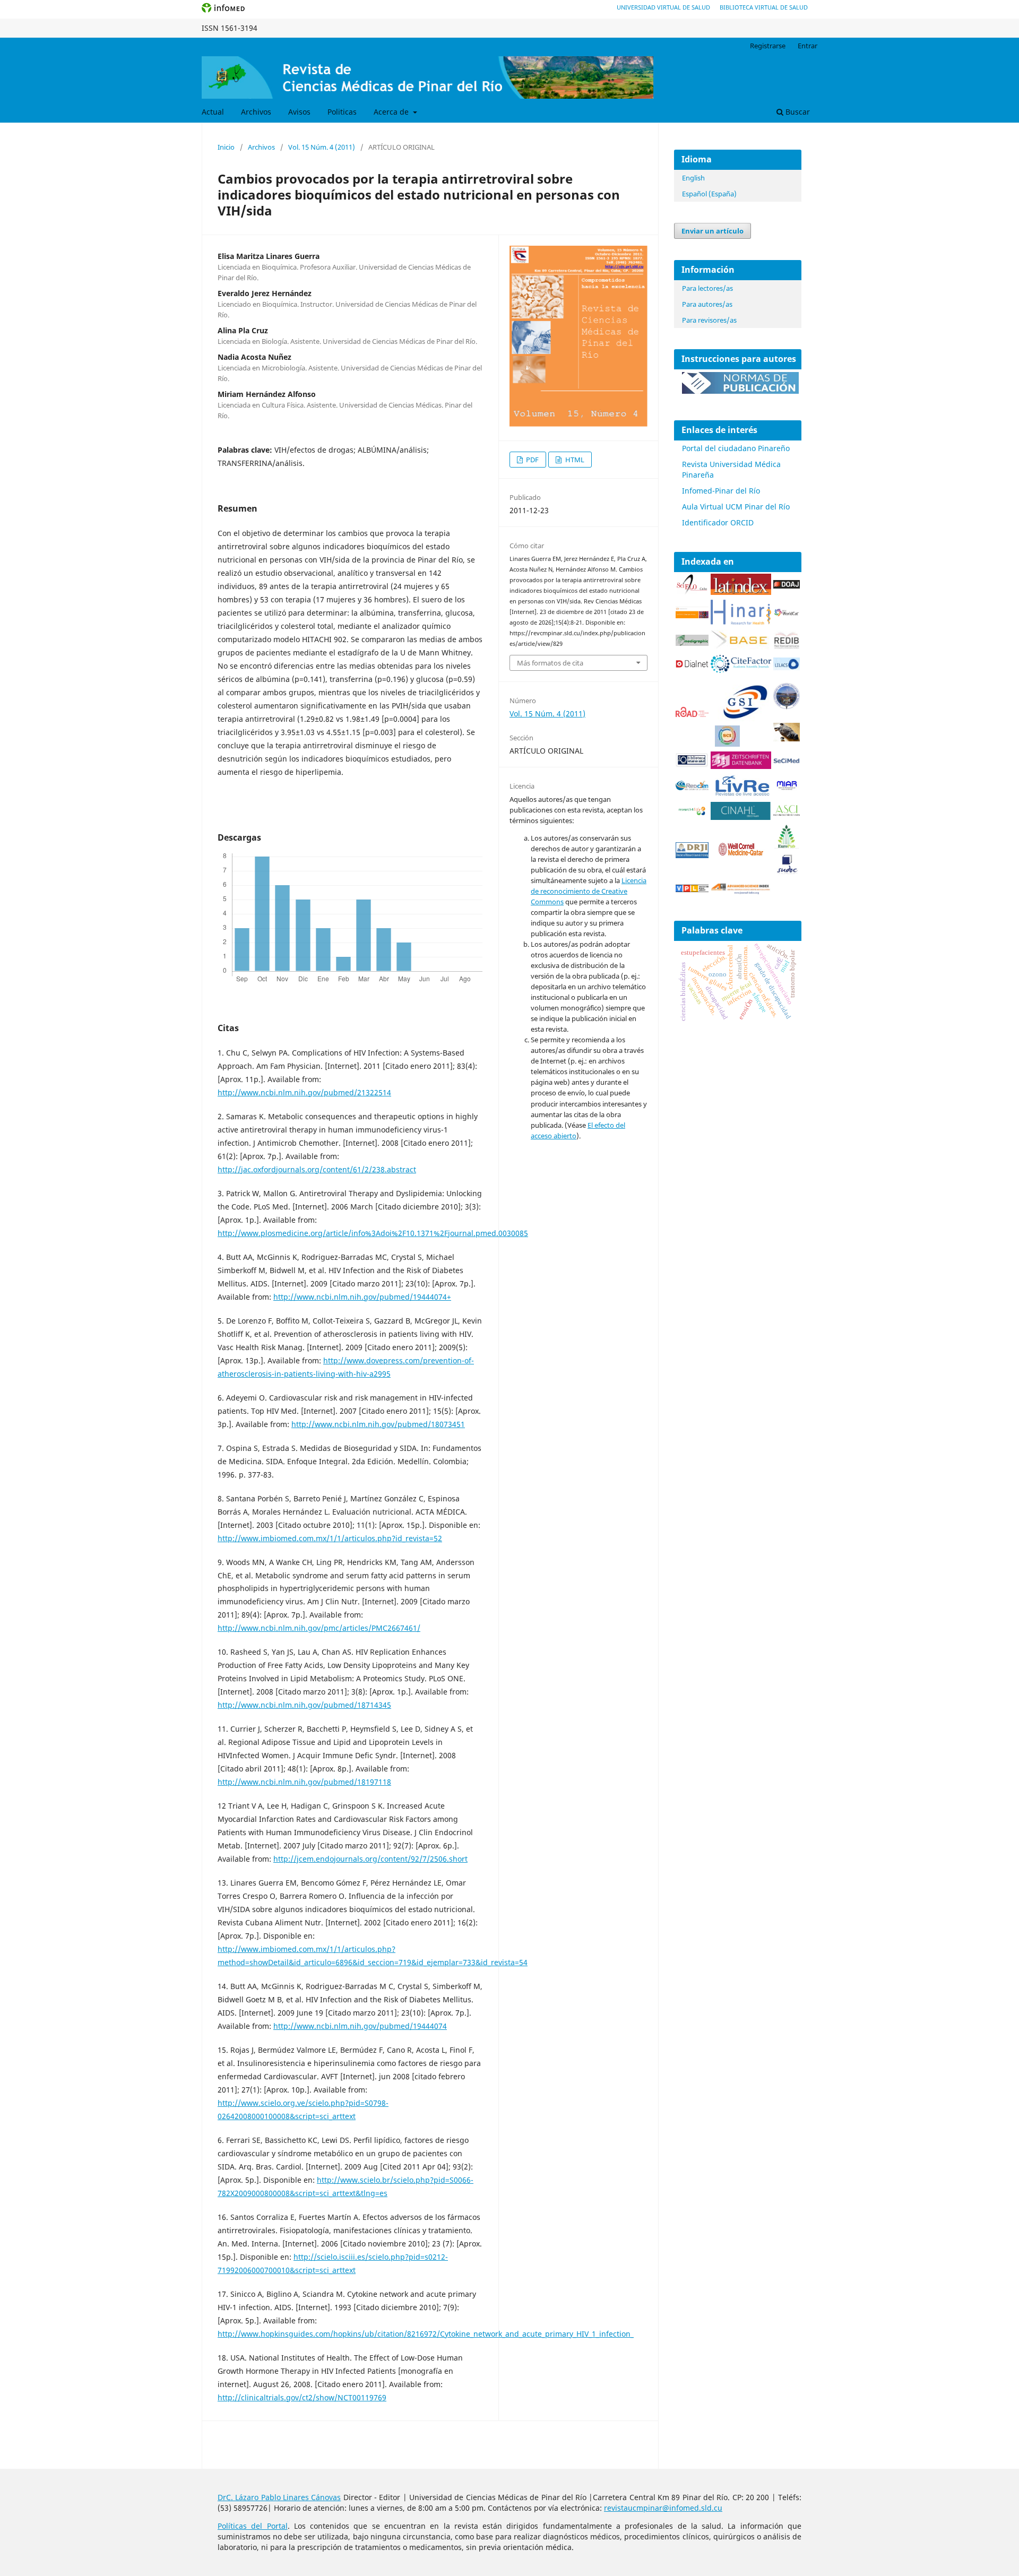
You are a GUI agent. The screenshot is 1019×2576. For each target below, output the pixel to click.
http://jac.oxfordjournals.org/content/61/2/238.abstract (317, 1169)
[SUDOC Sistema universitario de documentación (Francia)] (787, 707)
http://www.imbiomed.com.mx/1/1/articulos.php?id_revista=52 (330, 1538)
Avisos (299, 112)
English (693, 178)
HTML (574, 460)
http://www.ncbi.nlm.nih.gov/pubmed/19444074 (360, 2026)
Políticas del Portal (253, 2526)
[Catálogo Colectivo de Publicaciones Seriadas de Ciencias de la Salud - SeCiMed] (787, 761)
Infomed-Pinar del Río (721, 491)
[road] (692, 714)
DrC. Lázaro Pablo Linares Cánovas (279, 2497)
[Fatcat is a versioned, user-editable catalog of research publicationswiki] (787, 738)
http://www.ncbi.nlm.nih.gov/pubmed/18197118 (304, 1782)
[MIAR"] (787, 788)
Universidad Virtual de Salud (663, 7)
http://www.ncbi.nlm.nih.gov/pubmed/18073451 (378, 1424)
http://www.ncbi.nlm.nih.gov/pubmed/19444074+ (362, 1297)
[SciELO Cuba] (692, 592)
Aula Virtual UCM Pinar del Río (736, 507)
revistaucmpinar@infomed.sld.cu (663, 2508)
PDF (532, 460)
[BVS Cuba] (692, 765)
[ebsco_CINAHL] (741, 817)
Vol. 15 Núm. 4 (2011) (322, 147)
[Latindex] (741, 592)
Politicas (342, 112)
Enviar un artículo (713, 231)
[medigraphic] (692, 643)
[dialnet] (692, 669)
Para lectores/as (707, 288)
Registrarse (768, 46)
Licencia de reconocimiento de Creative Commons (589, 891)
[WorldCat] (787, 614)
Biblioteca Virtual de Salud (764, 7)
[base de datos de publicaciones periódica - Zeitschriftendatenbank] (741, 766)
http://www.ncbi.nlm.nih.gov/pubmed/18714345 (304, 1705)
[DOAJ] (787, 586)
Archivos (256, 112)
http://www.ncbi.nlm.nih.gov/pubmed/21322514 (304, 1092)
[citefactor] (741, 670)
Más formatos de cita (550, 663)
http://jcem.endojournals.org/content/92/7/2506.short (370, 1859)
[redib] (787, 647)
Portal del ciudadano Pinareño (736, 448)
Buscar (797, 112)
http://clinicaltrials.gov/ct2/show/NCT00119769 (302, 2397)
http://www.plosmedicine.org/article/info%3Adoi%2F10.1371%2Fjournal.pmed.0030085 (373, 1233)
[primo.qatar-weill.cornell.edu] (741, 858)
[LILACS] (787, 667)
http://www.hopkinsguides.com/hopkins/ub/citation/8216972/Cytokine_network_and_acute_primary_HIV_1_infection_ (426, 2334)
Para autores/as (707, 304)
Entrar (808, 46)
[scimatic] (727, 744)
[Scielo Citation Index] (692, 615)
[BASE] (741, 647)
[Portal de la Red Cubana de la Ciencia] (692, 787)
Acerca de (392, 112)
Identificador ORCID (718, 522)
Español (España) (709, 194)
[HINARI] (741, 622)
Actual (213, 112)
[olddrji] (692, 855)
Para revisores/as (709, 320)
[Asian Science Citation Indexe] (787, 814)
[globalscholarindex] (741, 720)
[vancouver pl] (692, 889)
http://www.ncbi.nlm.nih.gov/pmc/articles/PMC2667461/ (319, 1628)
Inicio (226, 147)
